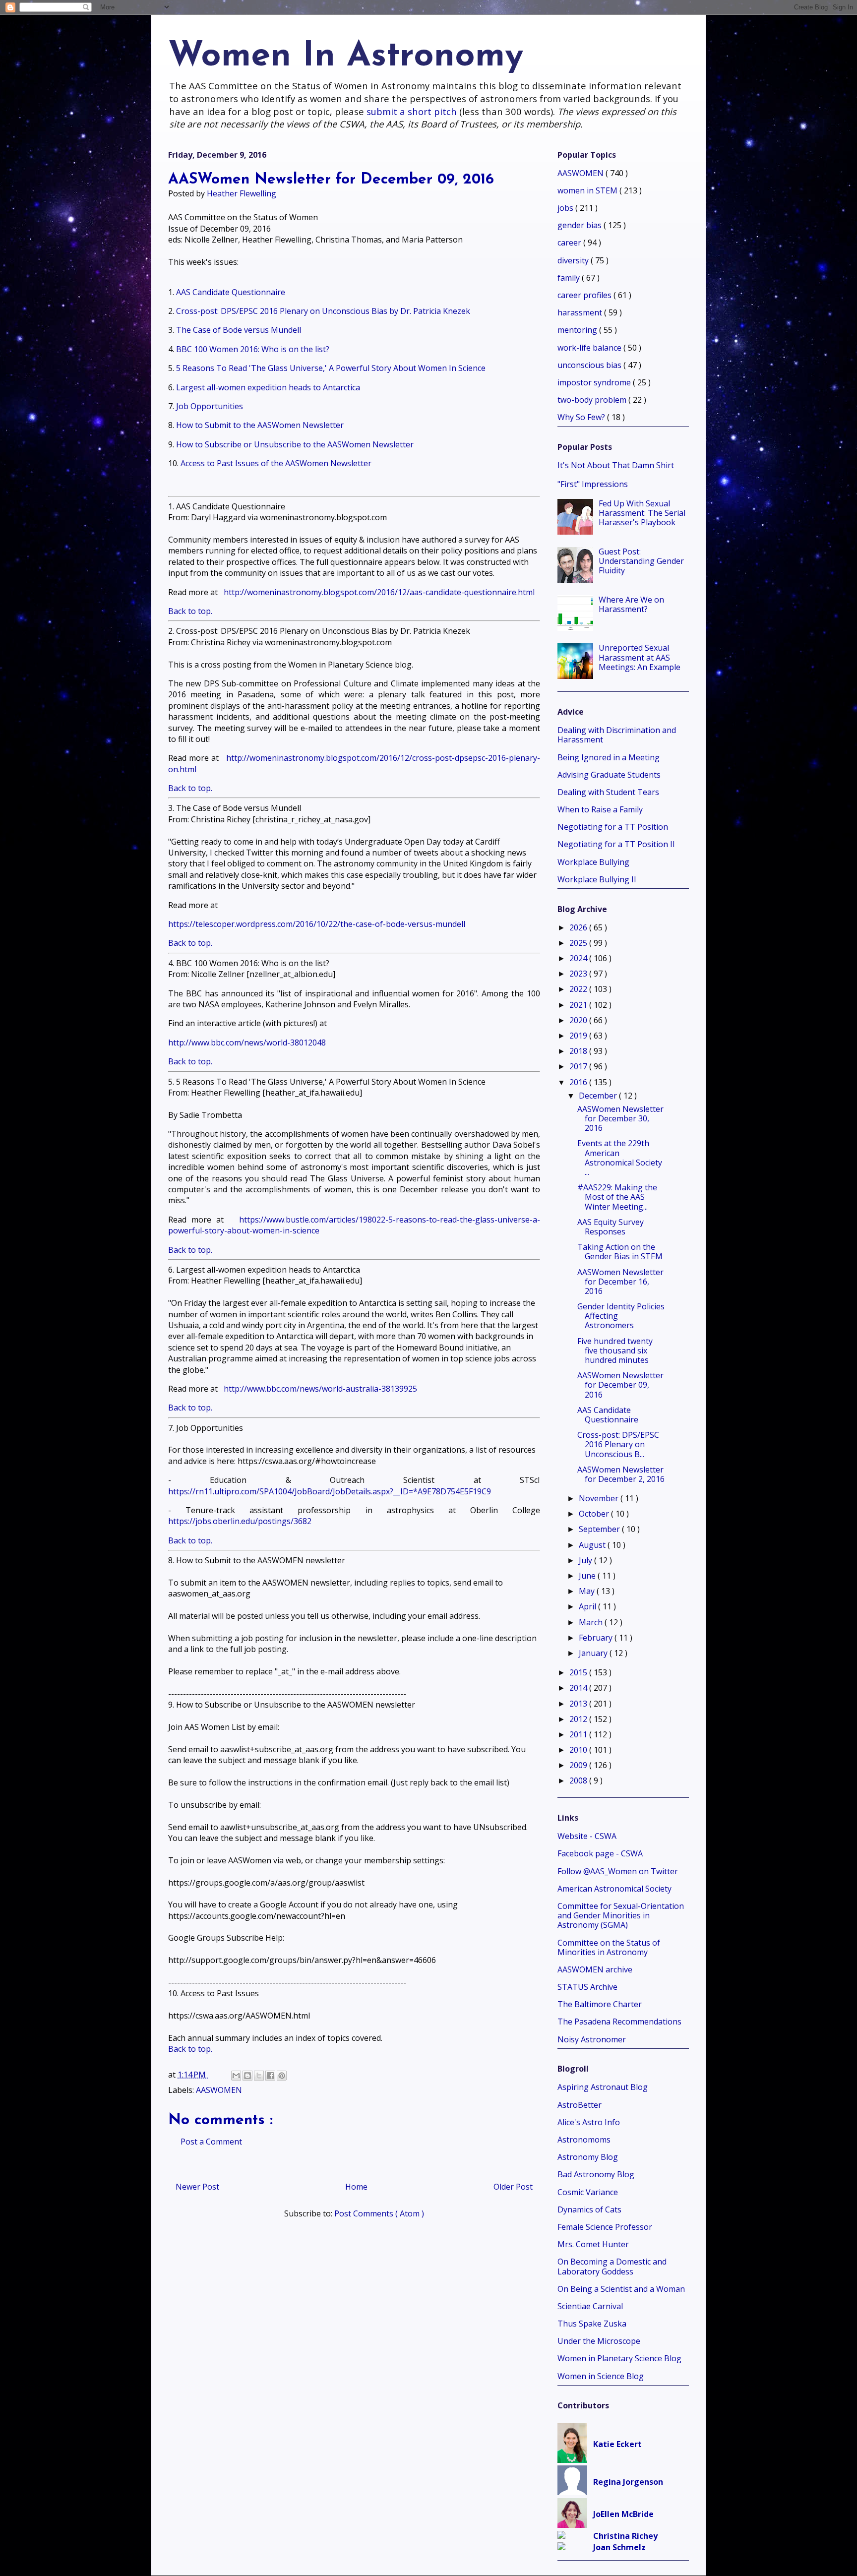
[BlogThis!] (247, 2076)
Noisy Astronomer (592, 2039)
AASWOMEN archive (595, 1969)
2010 (579, 1750)
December (599, 1096)
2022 (579, 989)
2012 (579, 1719)
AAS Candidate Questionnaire (231, 292)
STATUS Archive (587, 1987)
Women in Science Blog (601, 2376)
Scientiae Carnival (590, 2306)
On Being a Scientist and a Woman (621, 2289)
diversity (574, 260)
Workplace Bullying (593, 862)
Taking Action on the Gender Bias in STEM (620, 1252)
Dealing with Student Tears (608, 792)
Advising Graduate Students (609, 775)
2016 (579, 1082)
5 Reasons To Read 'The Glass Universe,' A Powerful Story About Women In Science (331, 368)
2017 (579, 1066)
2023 (579, 974)
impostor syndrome (595, 382)
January (594, 1653)
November (600, 1498)
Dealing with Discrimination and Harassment (617, 735)
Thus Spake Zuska (592, 2324)
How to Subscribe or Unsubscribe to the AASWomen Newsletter (295, 444)
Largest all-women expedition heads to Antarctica (268, 387)
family (570, 278)
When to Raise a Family (600, 809)
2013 (579, 1704)
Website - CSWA (587, 1836)
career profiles (585, 295)
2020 (579, 1020)
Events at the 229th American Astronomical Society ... (620, 1158)
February (597, 1638)
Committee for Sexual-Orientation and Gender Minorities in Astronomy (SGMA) (621, 1915)
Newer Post (197, 2187)
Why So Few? (582, 417)
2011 (579, 1734)
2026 (579, 927)
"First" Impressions (593, 484)
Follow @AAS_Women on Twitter (618, 1871)
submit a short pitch (412, 111)
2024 (579, 958)
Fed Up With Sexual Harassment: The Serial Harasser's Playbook (642, 513)
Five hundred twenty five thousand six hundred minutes (615, 1350)
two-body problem (593, 400)
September (600, 1529)
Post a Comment (211, 2142)
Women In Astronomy (346, 57)
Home (356, 2187)
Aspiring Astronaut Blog (603, 2087)
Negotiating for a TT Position (613, 827)
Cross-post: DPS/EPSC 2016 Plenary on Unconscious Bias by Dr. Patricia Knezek (323, 311)
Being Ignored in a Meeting (609, 757)
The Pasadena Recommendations (619, 2022)
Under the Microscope (599, 2341)
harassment (581, 312)
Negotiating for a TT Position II (616, 844)
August (593, 1545)
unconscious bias (590, 365)
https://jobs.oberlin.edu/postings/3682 (240, 1521)
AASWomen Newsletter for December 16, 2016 (620, 1282)
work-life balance (590, 348)
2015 (579, 1672)
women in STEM (588, 190)
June (588, 1576)
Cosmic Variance (588, 2192)
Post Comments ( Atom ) (379, 2213)
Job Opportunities (211, 406)
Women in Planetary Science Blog (619, 2358)
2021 (579, 1005)
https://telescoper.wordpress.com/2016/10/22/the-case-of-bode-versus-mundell (317, 924)
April (588, 1606)
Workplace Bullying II (597, 879)
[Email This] (236, 2076)
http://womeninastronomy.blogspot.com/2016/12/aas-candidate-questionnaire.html (379, 592)
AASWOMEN (219, 2090)
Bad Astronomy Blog (596, 2174)
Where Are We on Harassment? (631, 604)
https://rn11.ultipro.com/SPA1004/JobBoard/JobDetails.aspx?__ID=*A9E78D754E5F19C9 (330, 1491)
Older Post (513, 2187)
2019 (579, 1036)
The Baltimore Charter (600, 2004)
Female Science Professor (605, 2227)
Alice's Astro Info (589, 2122)
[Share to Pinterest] (282, 2076)
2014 (579, 1688)
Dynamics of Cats (589, 2209)
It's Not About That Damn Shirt (616, 465)
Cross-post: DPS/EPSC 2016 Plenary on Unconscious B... (618, 1444)
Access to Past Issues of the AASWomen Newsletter (276, 463)
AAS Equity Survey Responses (611, 1227)
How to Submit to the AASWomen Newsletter (260, 425)
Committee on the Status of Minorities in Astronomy (609, 1947)
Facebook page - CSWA (600, 1853)
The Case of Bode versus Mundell (239, 330)
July (586, 1560)
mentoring (578, 330)
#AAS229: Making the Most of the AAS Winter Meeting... (617, 1197)
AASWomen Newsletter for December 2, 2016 (621, 1474)
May (588, 1591)
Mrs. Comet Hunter (593, 2244)
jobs (566, 208)
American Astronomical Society (614, 1889)
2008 (579, 1780)
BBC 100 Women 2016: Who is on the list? (253, 349)
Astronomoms (584, 2140)
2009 (579, 1765)
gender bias (581, 225)
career (570, 243)
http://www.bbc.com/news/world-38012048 (247, 1043)
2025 (579, 943)
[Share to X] (259, 2076)
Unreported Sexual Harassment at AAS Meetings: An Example (640, 657)
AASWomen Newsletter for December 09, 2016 (620, 1385)
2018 (579, 1051)
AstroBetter (580, 2105)
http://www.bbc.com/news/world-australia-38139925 (320, 1389)
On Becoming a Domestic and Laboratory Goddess (612, 2266)
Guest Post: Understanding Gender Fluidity (641, 561)
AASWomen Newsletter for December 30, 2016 (620, 1118)
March (592, 1622)
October (595, 1514)
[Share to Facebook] (270, 2076)
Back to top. (190, 611)
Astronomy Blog (588, 2157)
